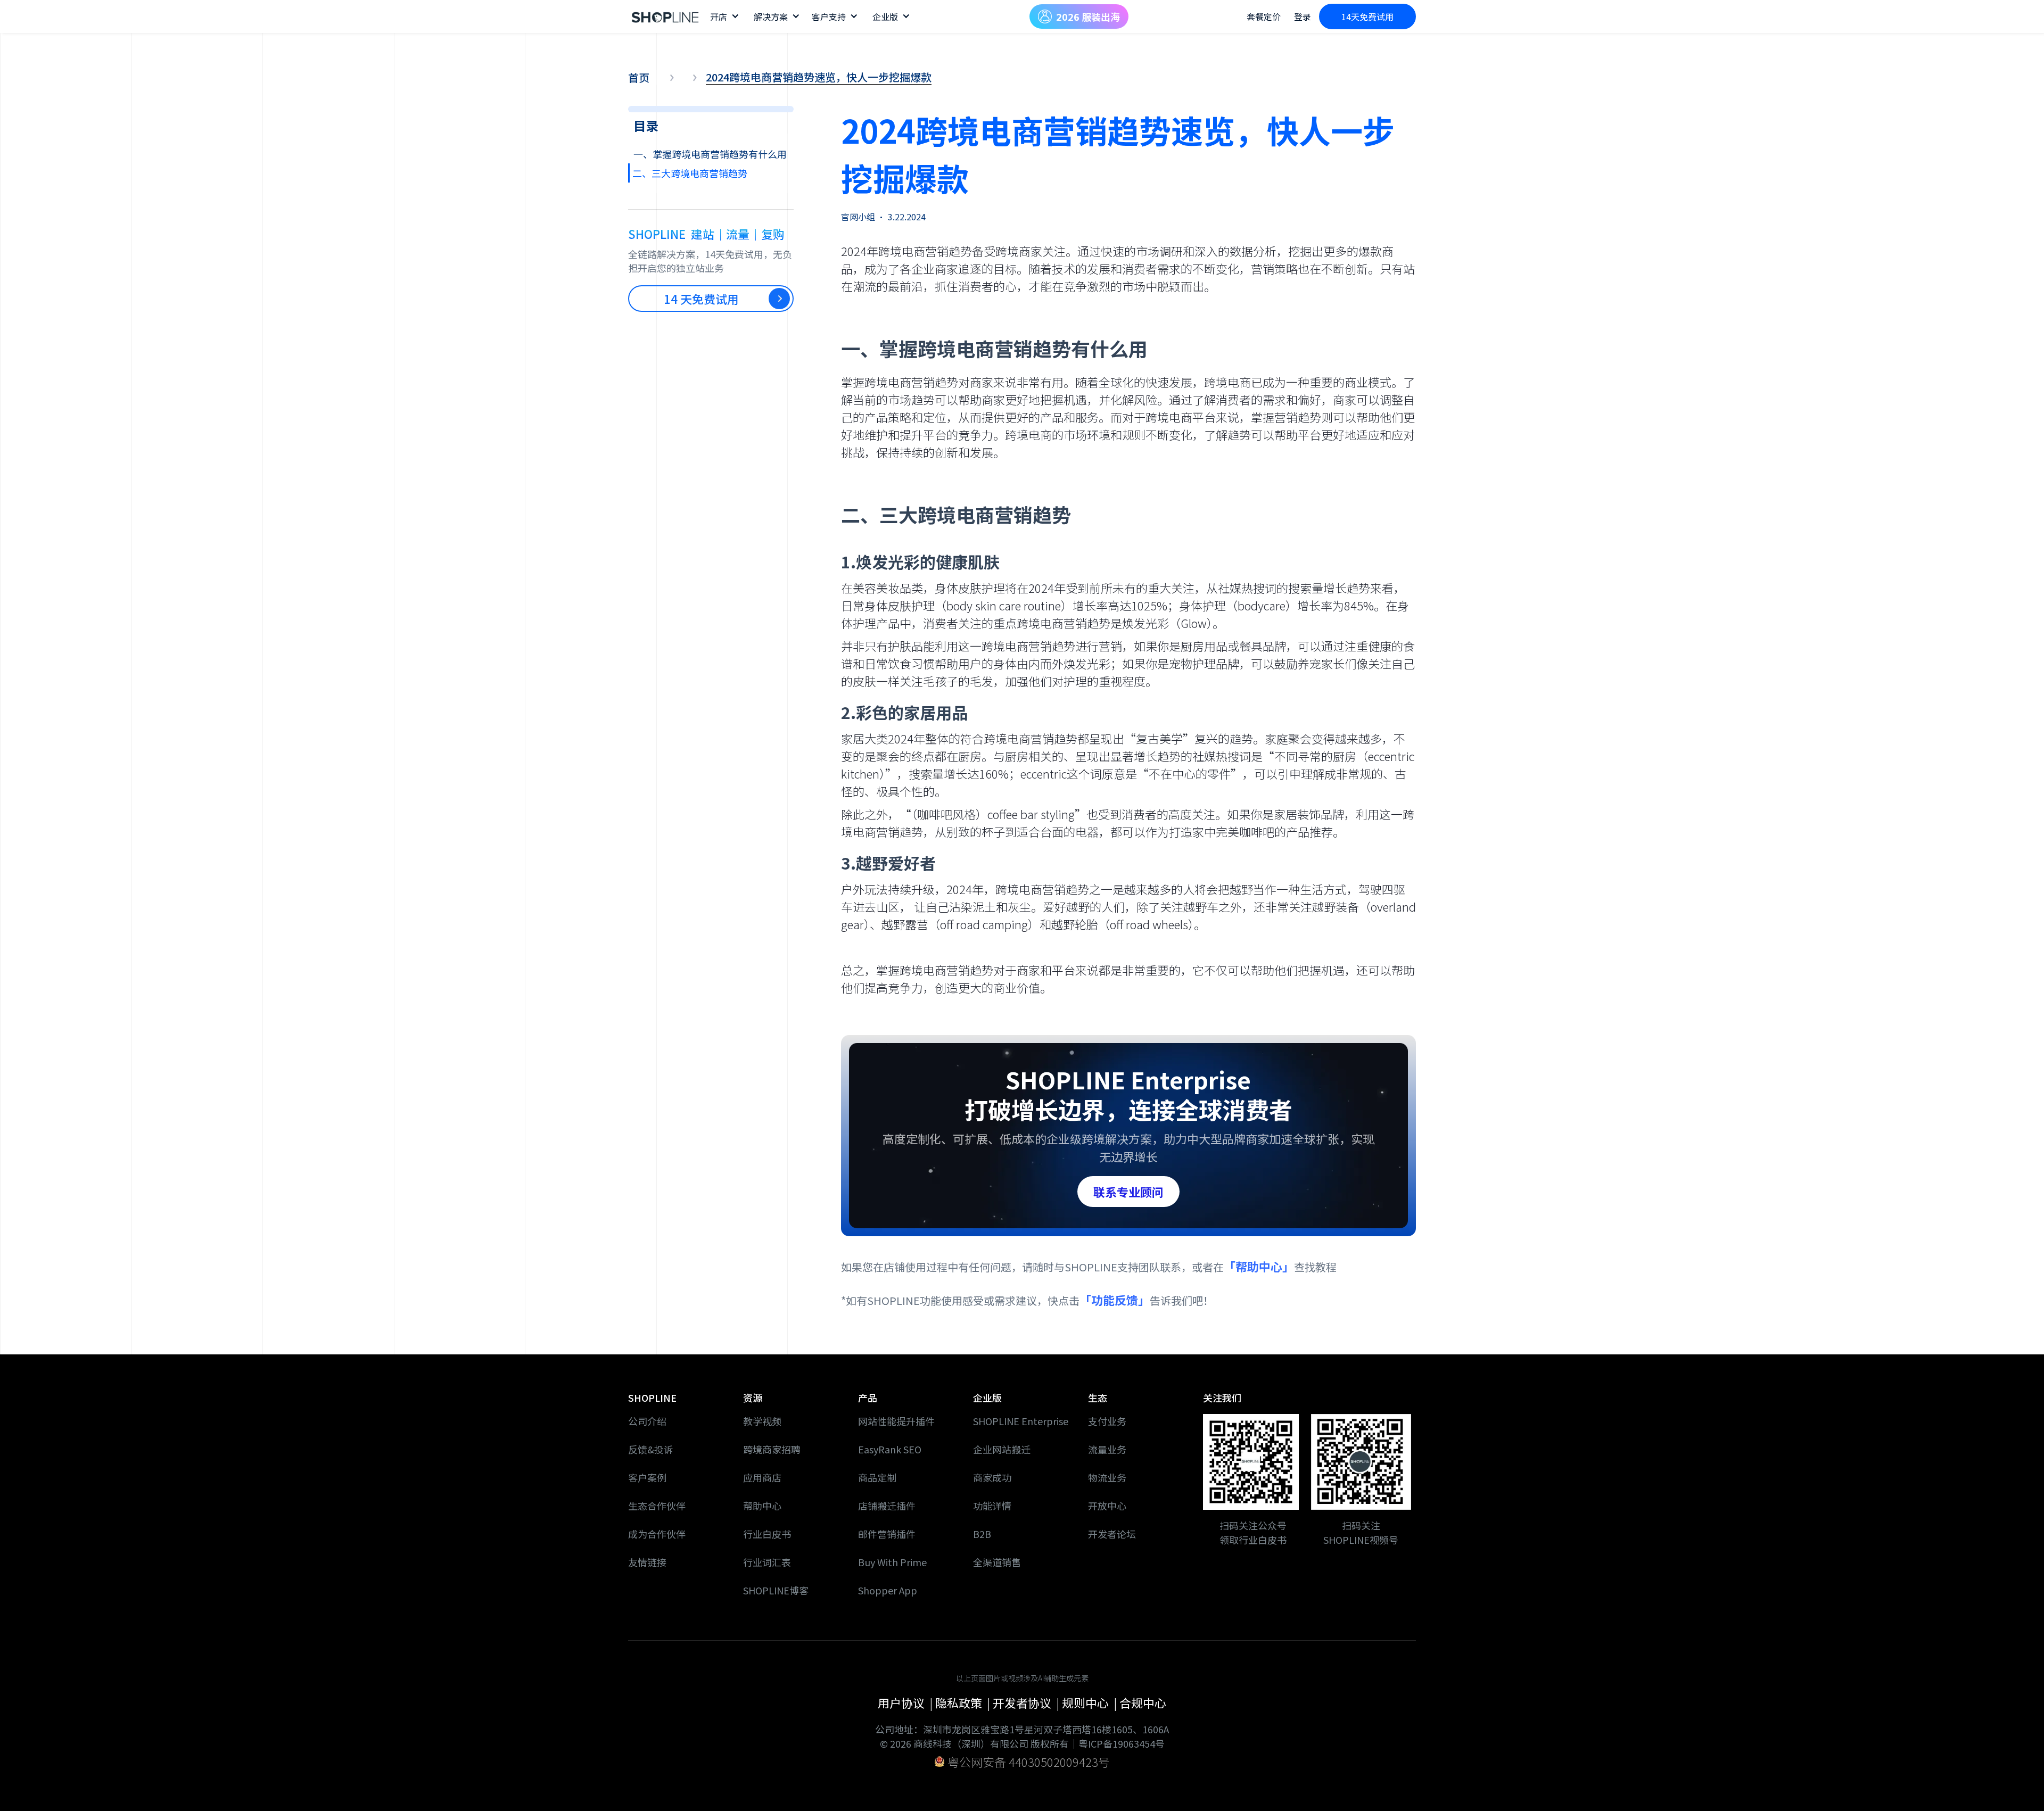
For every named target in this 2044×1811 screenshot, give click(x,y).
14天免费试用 (1367, 16)
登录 (1303, 16)
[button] (724, 16)
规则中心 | (1091, 1702)
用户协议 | (906, 1702)
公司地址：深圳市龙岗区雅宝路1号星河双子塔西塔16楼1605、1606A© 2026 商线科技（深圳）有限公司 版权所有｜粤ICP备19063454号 (1022, 1736)
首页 (639, 78)
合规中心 (1143, 1702)
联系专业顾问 (1128, 1192)
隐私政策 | (964, 1702)
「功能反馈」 (1115, 1300)
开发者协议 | (1027, 1702)
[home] (665, 16)
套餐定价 (1264, 16)
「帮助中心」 (1259, 1266)
